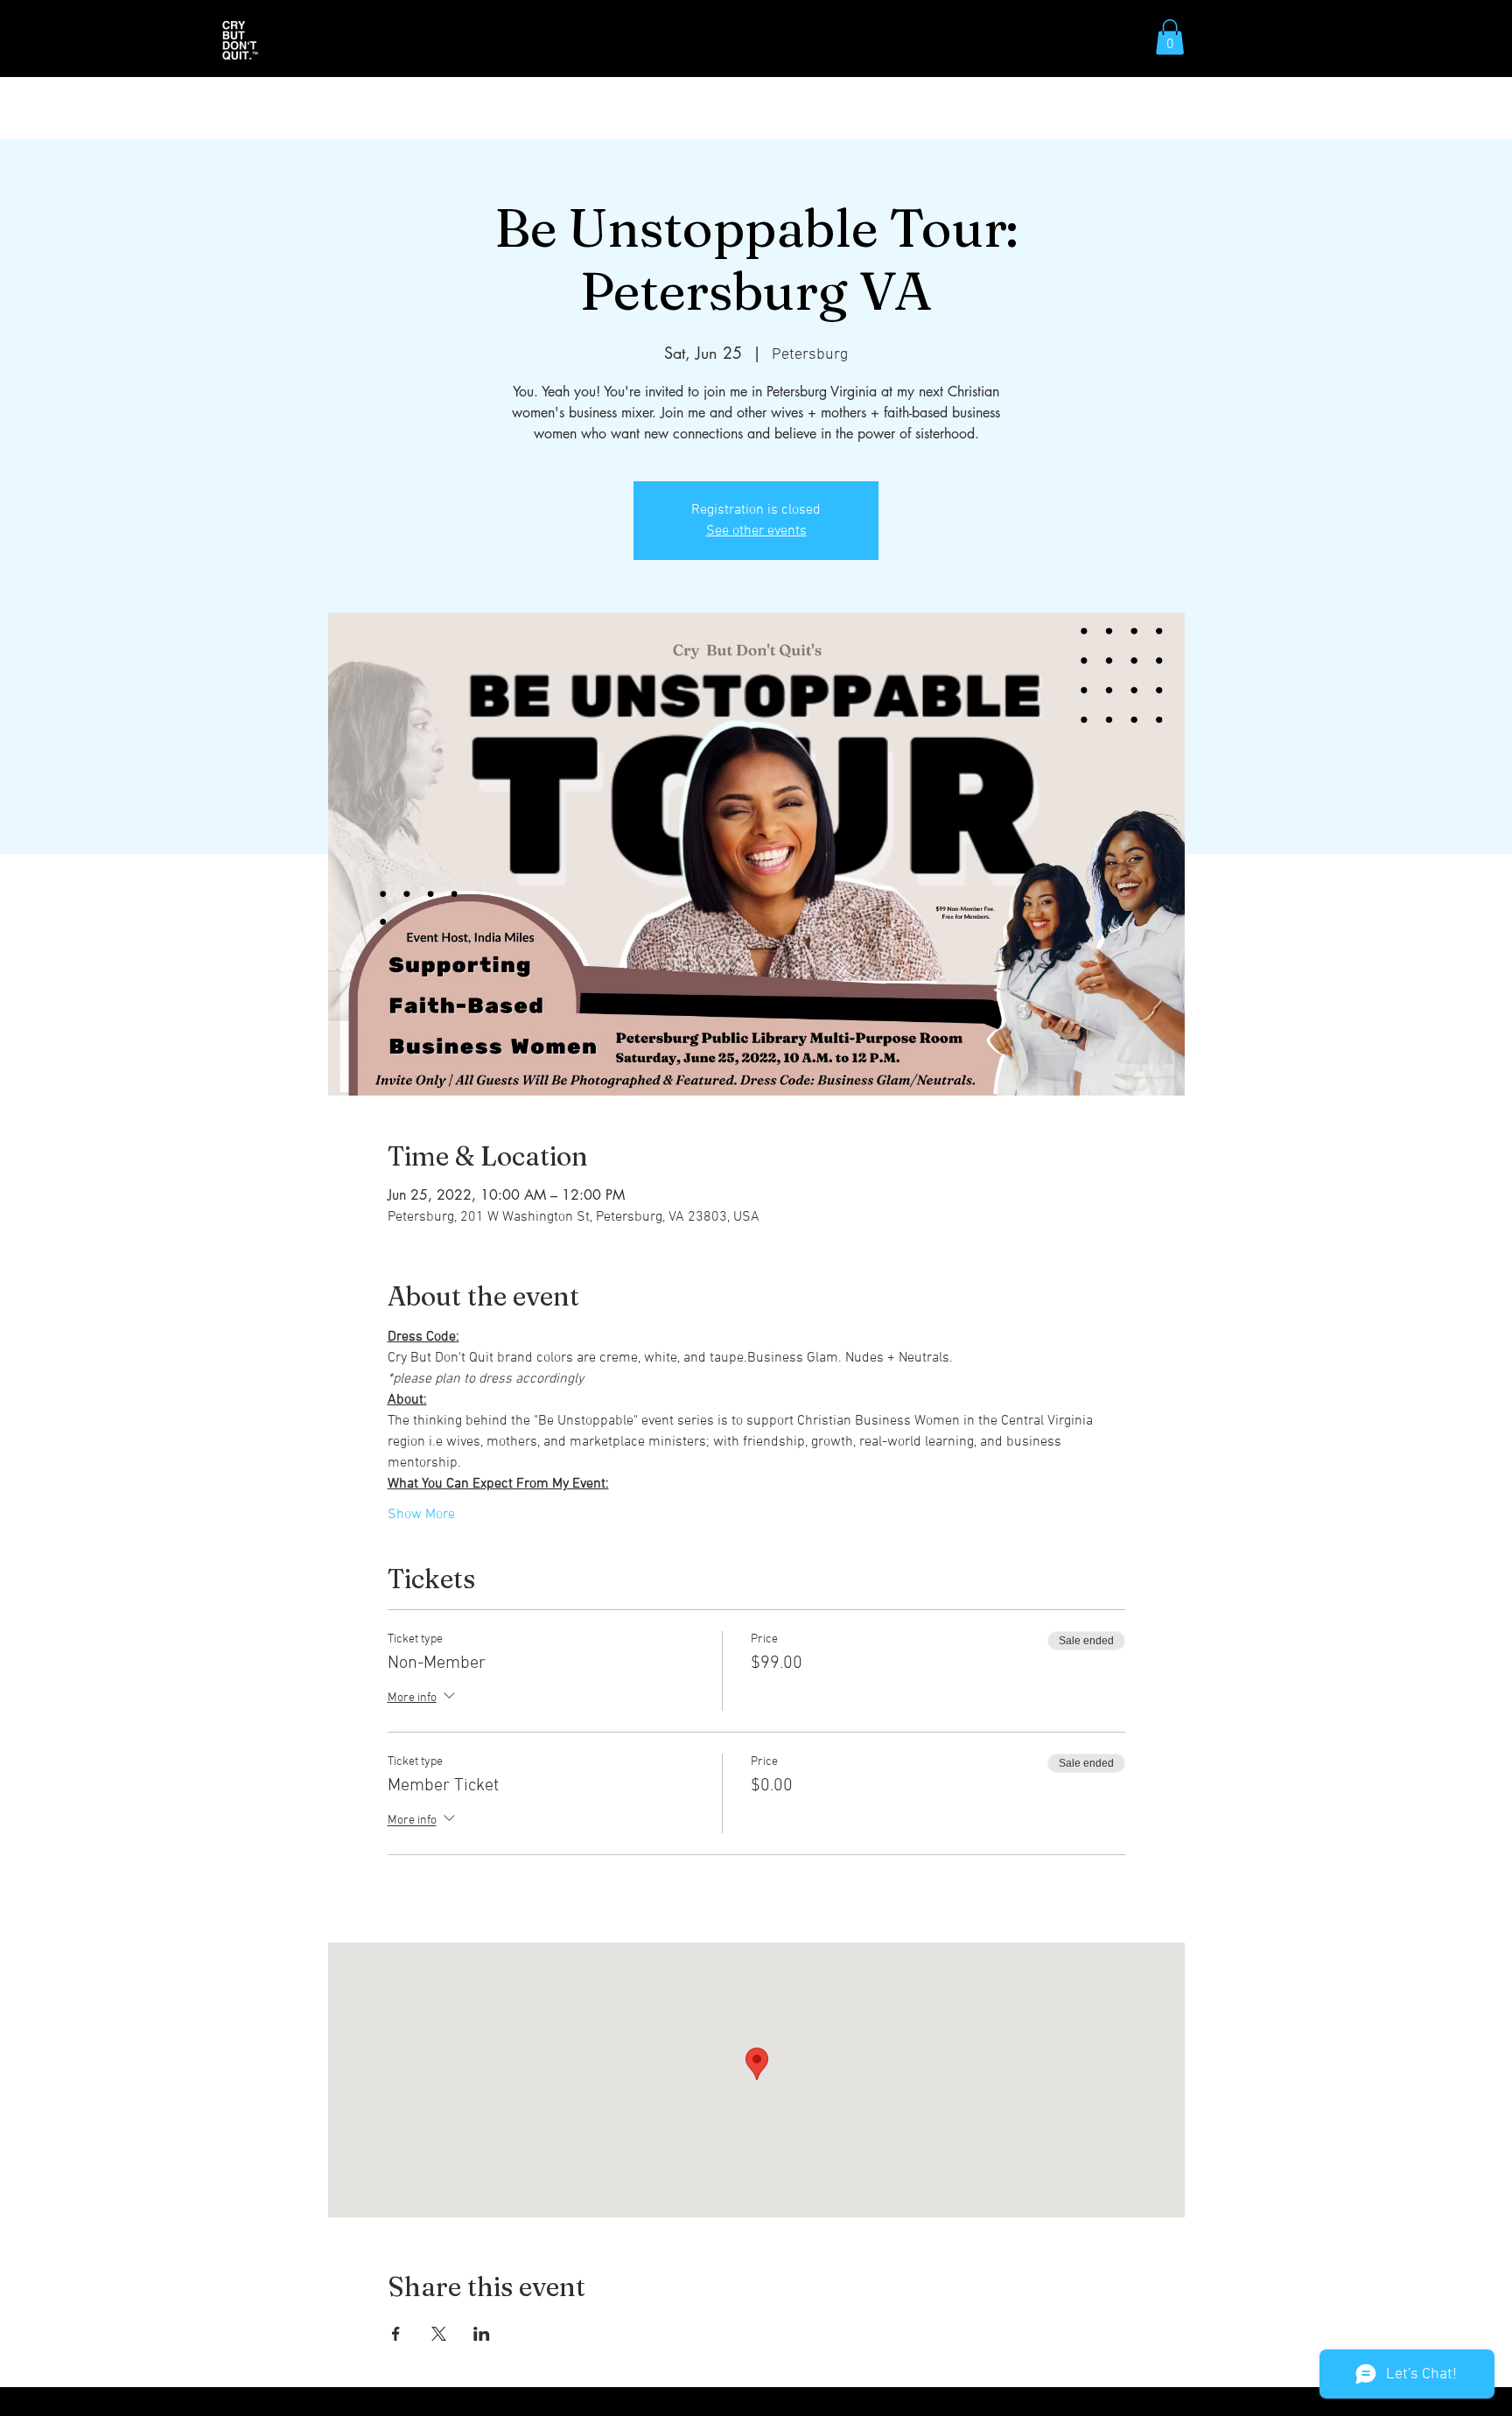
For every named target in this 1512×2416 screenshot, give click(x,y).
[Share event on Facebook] (396, 2334)
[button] (1170, 37)
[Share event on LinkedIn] (482, 2334)
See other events (756, 531)
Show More (421, 1515)
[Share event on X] (439, 2334)
